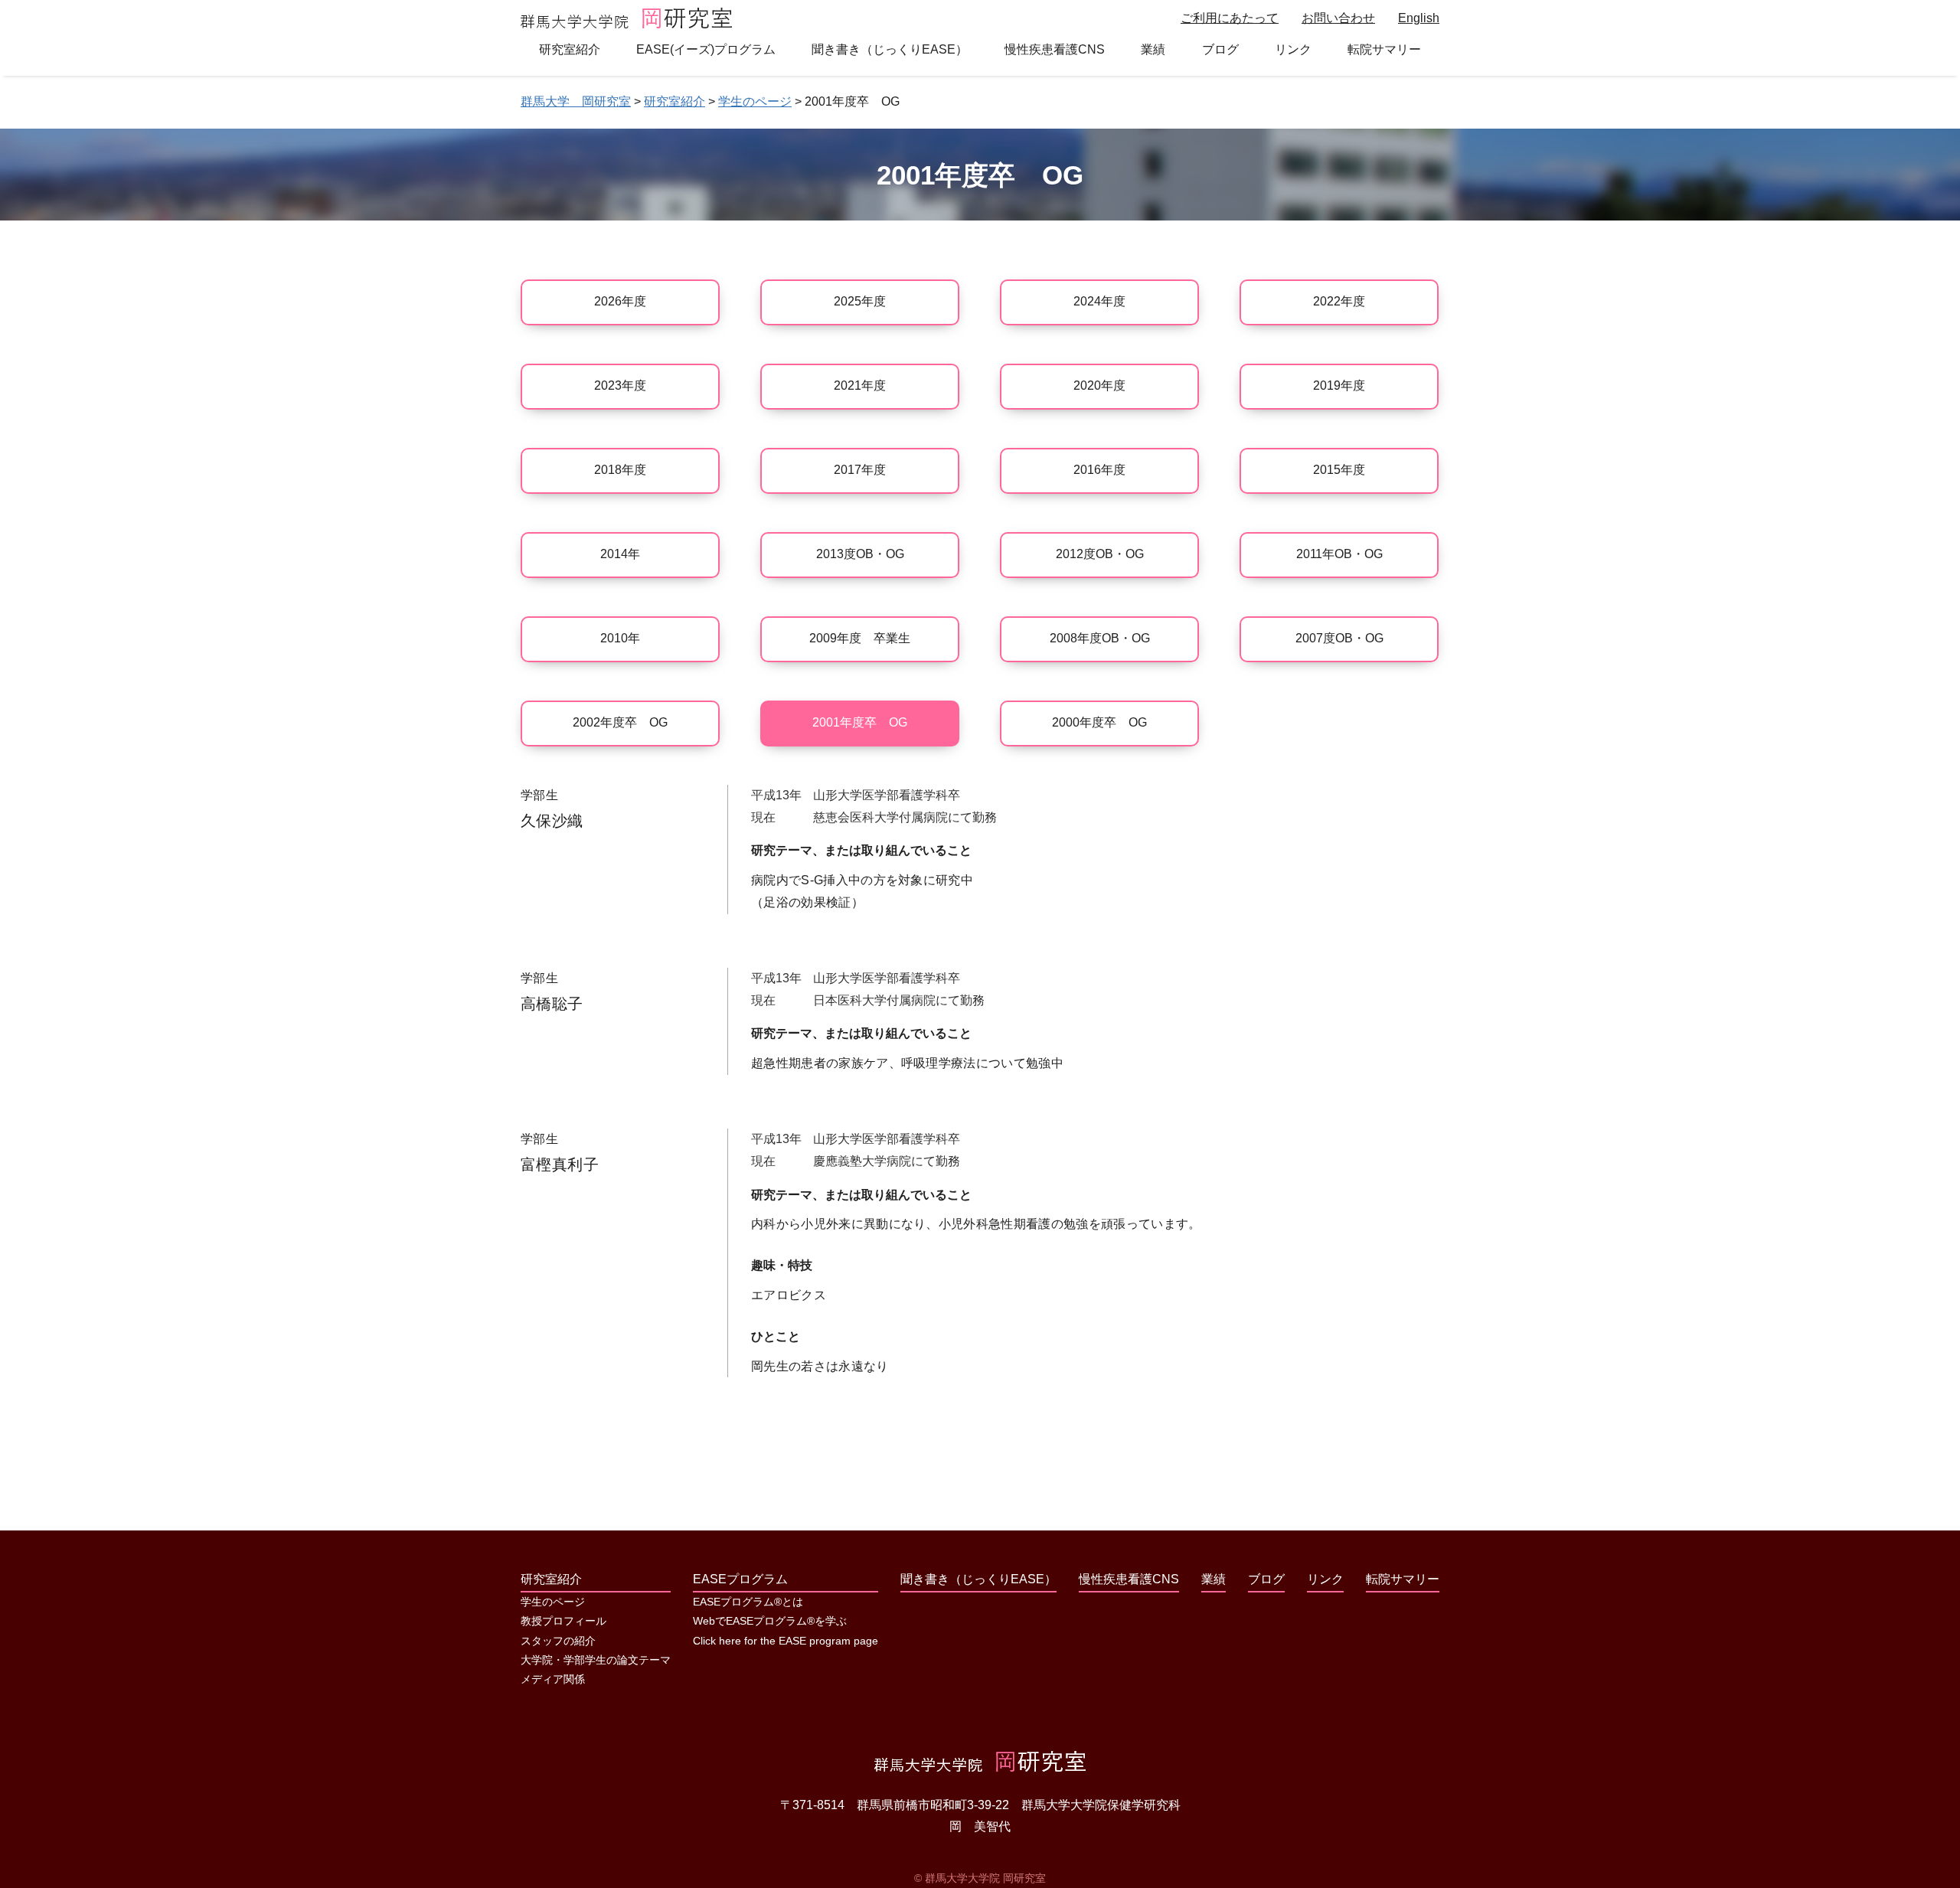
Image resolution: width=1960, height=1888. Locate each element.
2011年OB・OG (1339, 554)
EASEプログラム (740, 1579)
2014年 (620, 554)
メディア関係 (553, 1679)
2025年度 (860, 301)
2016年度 (1099, 470)
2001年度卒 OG (860, 722)
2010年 (620, 638)
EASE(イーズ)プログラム (706, 49)
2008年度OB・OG (1100, 638)
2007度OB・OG (1339, 638)
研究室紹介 (570, 49)
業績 (1153, 49)
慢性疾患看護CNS (1055, 49)
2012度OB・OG (1100, 554)
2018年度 (620, 470)
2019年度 (1339, 385)
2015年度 (1339, 470)
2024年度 (1099, 301)
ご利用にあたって (1230, 18)
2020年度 (1099, 385)
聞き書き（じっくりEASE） (890, 49)
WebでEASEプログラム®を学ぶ (770, 1621)
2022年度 (1339, 301)
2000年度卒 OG (1099, 722)
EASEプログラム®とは (748, 1602)
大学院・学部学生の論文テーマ (596, 1660)
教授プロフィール (563, 1621)
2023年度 (620, 385)
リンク (1293, 49)
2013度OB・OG (860, 554)
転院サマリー (1384, 49)
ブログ (1220, 49)
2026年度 (620, 301)
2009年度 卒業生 (860, 638)
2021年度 (860, 385)
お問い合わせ (1338, 18)
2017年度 (860, 470)
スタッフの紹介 (558, 1641)
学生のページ (553, 1602)
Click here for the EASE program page (786, 1641)
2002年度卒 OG (620, 722)
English (1419, 18)
